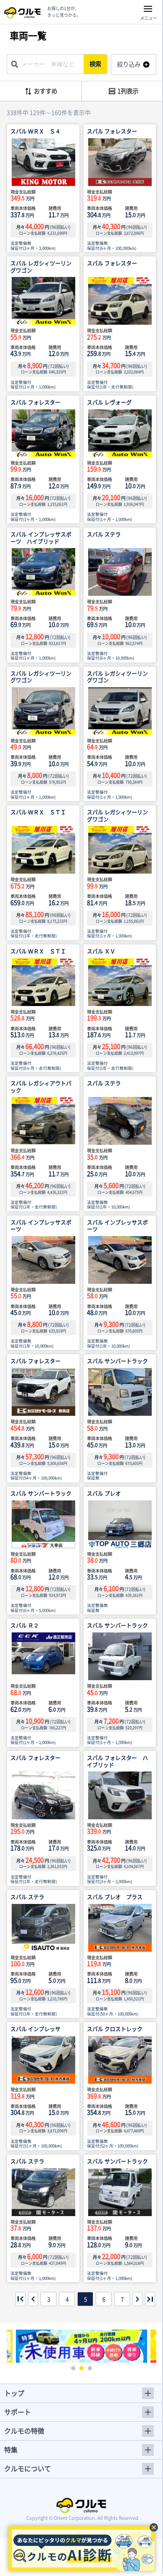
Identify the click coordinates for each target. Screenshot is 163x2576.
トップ (14, 2393)
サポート (18, 2412)
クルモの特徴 (24, 2431)
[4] (33, 2299)
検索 (95, 64)
